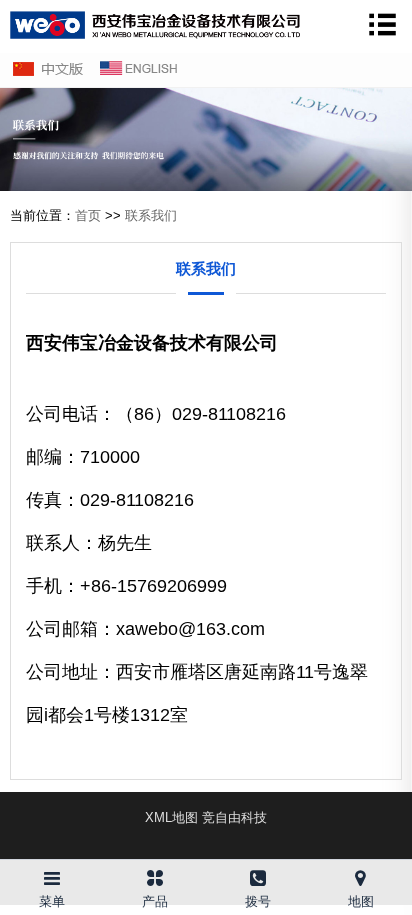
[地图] (360, 874)
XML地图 (171, 817)
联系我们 (151, 215)
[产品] (154, 874)
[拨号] (257, 874)
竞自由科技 (234, 817)
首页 (88, 215)
